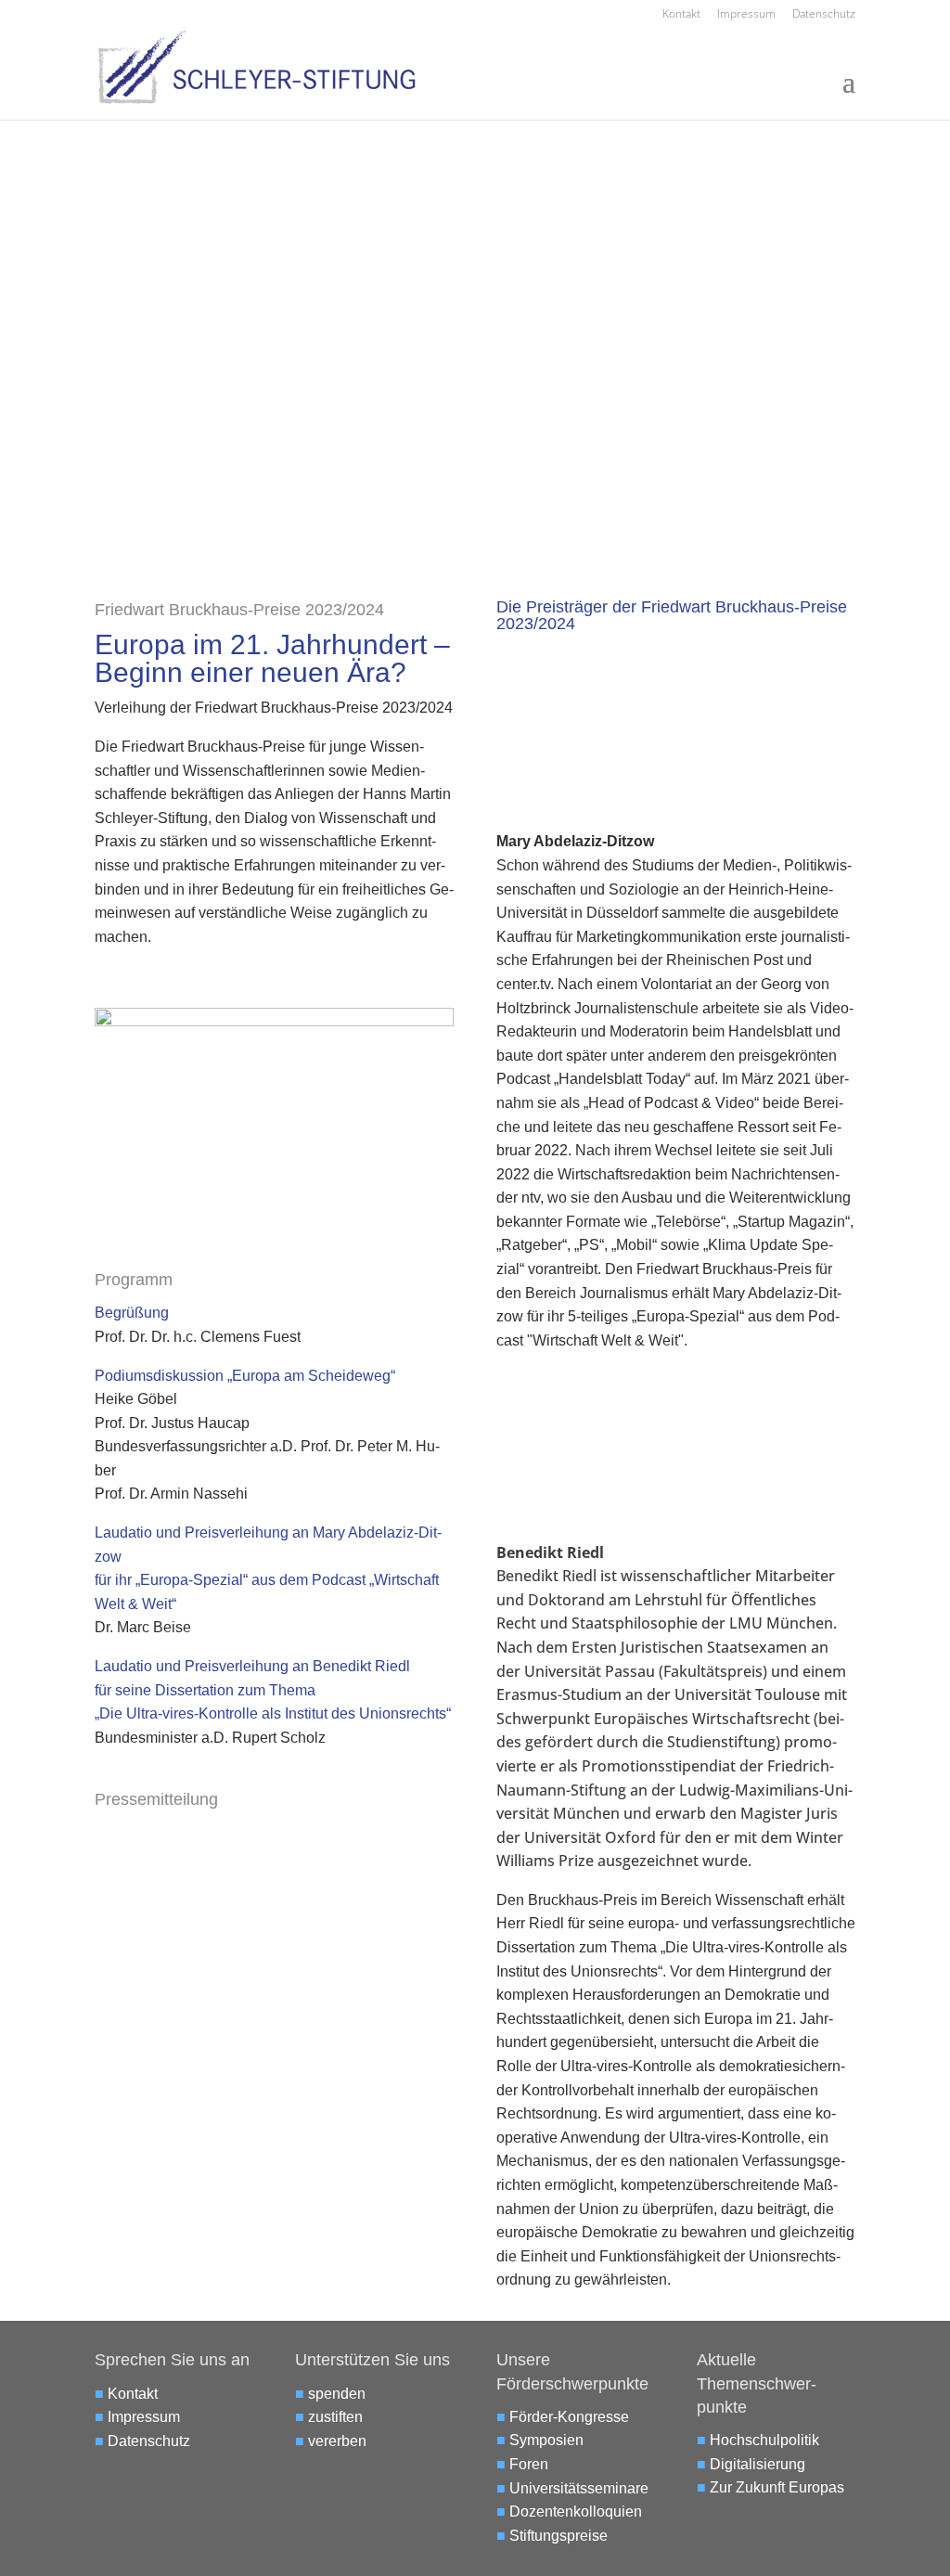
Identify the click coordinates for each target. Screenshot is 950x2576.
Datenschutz (824, 15)
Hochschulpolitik (764, 2440)
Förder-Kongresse (569, 2417)
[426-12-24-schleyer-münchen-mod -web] (274, 1021)
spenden (337, 2394)
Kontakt (681, 15)
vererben (337, 2441)
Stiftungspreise (558, 2536)
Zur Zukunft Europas (777, 2487)
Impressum (746, 15)
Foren (529, 2464)
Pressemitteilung (156, 1799)
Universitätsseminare (579, 2488)
